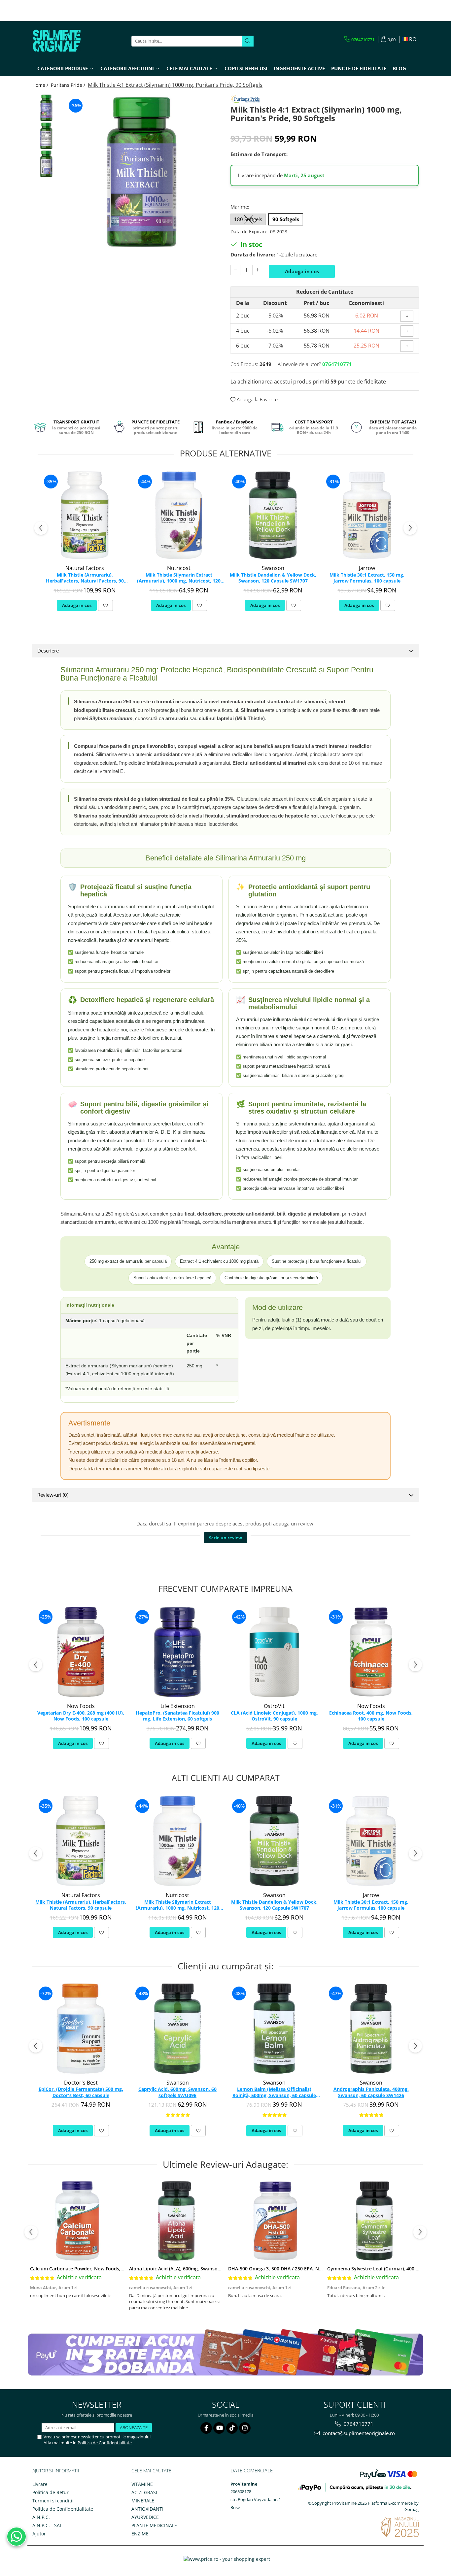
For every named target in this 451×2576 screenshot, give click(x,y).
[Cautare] (248, 41)
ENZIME (140, 2534)
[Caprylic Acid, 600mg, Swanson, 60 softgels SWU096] (177, 2029)
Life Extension (178, 1706)
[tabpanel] (142, 172)
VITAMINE (142, 2484)
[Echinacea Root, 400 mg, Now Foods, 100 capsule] (371, 1652)
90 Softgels (286, 219)
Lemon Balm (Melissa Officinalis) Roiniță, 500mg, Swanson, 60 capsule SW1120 (274, 2092)
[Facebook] (206, 2428)
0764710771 (358, 2424)
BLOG (399, 68)
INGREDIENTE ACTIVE (299, 68)
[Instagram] (245, 2428)
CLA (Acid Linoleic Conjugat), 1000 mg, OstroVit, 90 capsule (274, 1716)
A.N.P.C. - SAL (47, 2525)
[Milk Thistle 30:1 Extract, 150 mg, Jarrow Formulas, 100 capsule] (367, 515)
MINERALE (143, 2501)
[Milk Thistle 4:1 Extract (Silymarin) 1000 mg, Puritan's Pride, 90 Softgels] (142, 172)
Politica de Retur (51, 2492)
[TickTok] (232, 2428)
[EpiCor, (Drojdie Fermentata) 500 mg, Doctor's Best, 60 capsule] (81, 2029)
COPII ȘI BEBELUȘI (246, 68)
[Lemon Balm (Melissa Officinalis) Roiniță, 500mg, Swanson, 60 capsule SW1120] (274, 2029)
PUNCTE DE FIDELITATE (359, 68)
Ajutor (39, 2534)
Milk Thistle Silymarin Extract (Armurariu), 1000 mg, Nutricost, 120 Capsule (179, 578)
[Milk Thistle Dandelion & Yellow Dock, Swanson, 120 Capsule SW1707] (273, 515)
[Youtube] (219, 2428)
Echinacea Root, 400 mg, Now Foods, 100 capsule (371, 1716)
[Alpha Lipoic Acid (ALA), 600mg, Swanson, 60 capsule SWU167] (176, 2221)
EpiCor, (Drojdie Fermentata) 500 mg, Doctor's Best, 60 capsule (81, 2092)
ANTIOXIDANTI (147, 2509)
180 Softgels (248, 219)
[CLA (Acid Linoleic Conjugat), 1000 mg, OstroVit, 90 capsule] (274, 1652)
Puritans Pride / (69, 85)
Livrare (40, 2484)
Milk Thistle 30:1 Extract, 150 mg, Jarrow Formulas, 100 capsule (367, 578)
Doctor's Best (81, 2083)
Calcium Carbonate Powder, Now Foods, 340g (81, 2269)
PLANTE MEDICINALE (154, 2525)
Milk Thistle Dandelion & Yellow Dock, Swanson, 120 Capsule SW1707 (273, 578)
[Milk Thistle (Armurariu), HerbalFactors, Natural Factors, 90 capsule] (85, 515)
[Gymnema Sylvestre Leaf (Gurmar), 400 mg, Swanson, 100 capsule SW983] (374, 2221)
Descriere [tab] (48, 651)
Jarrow (367, 568)
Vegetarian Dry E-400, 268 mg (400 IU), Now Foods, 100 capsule (81, 1716)
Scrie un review (225, 1538)
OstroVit (274, 1706)
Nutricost (179, 568)
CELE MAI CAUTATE (151, 2471)
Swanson (273, 568)
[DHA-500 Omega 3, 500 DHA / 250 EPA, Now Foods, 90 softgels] (275, 2221)
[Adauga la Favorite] (105, 605)
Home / (41, 85)
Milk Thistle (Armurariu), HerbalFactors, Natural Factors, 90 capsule (85, 578)
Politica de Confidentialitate (105, 2443)
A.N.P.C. (41, 2517)
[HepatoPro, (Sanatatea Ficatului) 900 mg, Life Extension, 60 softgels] (177, 1652)
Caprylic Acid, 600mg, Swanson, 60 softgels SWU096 (177, 2092)
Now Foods (81, 1706)
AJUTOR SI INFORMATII (56, 2471)
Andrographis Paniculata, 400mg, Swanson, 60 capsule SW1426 (371, 2092)
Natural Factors (85, 568)
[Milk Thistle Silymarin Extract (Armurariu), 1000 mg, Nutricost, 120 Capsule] (179, 515)
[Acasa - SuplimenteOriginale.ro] (65, 41)
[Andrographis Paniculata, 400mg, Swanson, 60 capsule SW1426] (371, 2029)
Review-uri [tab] (53, 1495)
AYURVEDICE (145, 2517)
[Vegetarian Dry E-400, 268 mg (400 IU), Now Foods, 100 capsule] (81, 1652)
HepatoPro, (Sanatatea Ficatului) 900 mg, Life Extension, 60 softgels (177, 1716)
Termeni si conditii (53, 2501)
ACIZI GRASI (144, 2492)
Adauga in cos (302, 271)
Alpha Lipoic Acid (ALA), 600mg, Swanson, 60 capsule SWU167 (198, 2269)
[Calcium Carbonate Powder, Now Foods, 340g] (77, 2221)
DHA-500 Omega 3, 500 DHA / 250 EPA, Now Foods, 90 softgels (298, 2269)
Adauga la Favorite (257, 399)
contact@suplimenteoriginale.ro (358, 2433)
